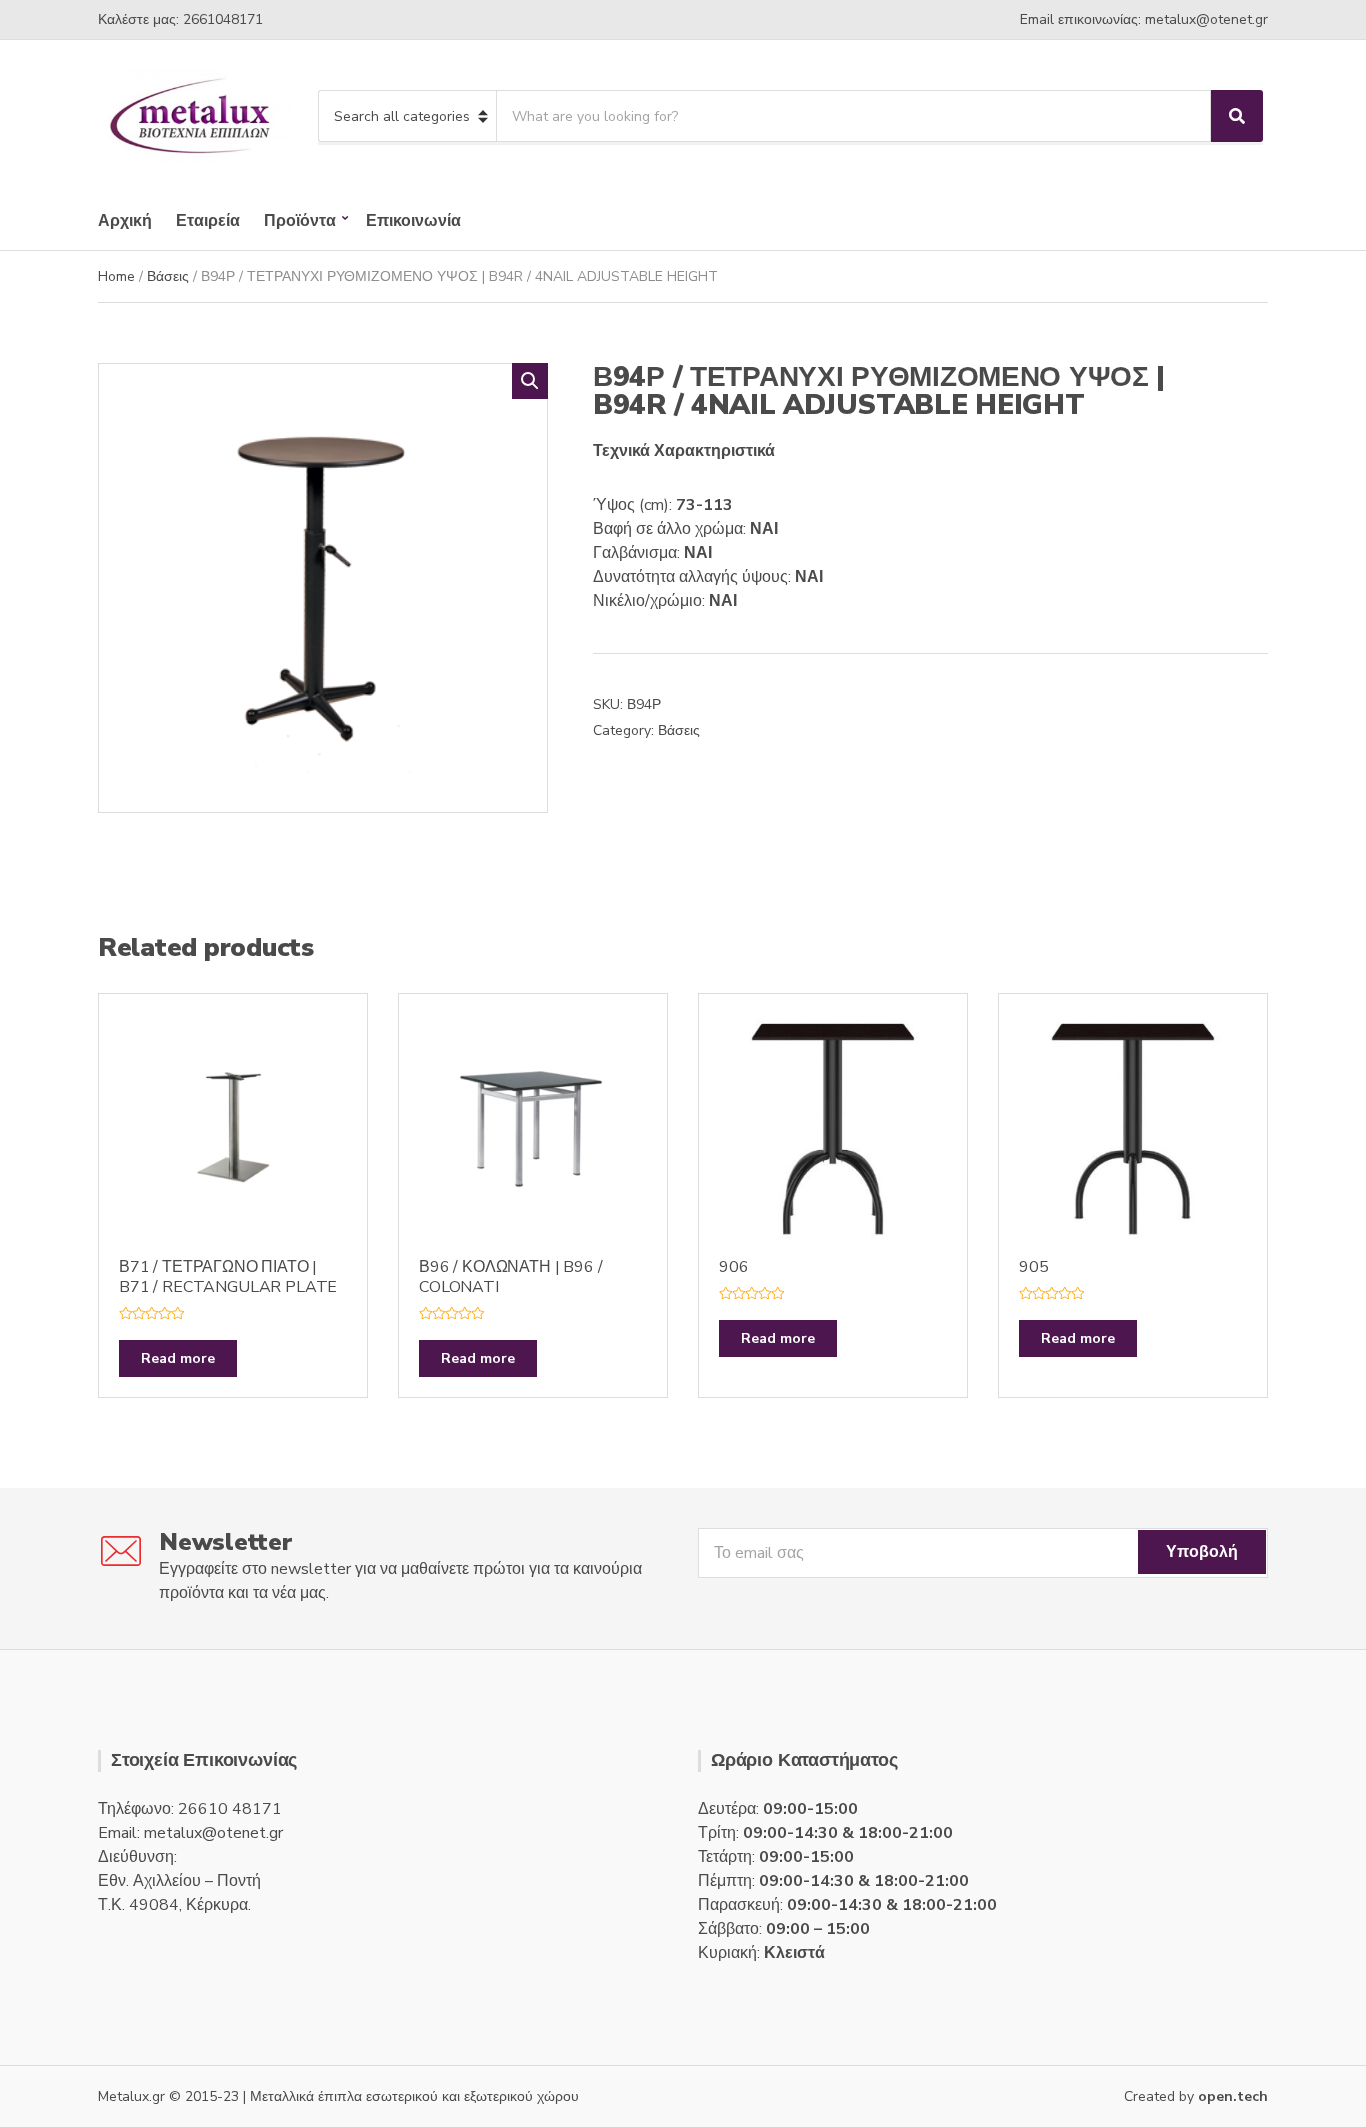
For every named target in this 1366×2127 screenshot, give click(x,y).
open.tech (1233, 2096)
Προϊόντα (300, 221)
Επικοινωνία (413, 221)
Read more (178, 1358)
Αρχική (125, 221)
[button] (530, 381)
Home (116, 276)
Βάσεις (168, 276)
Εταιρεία (208, 221)
